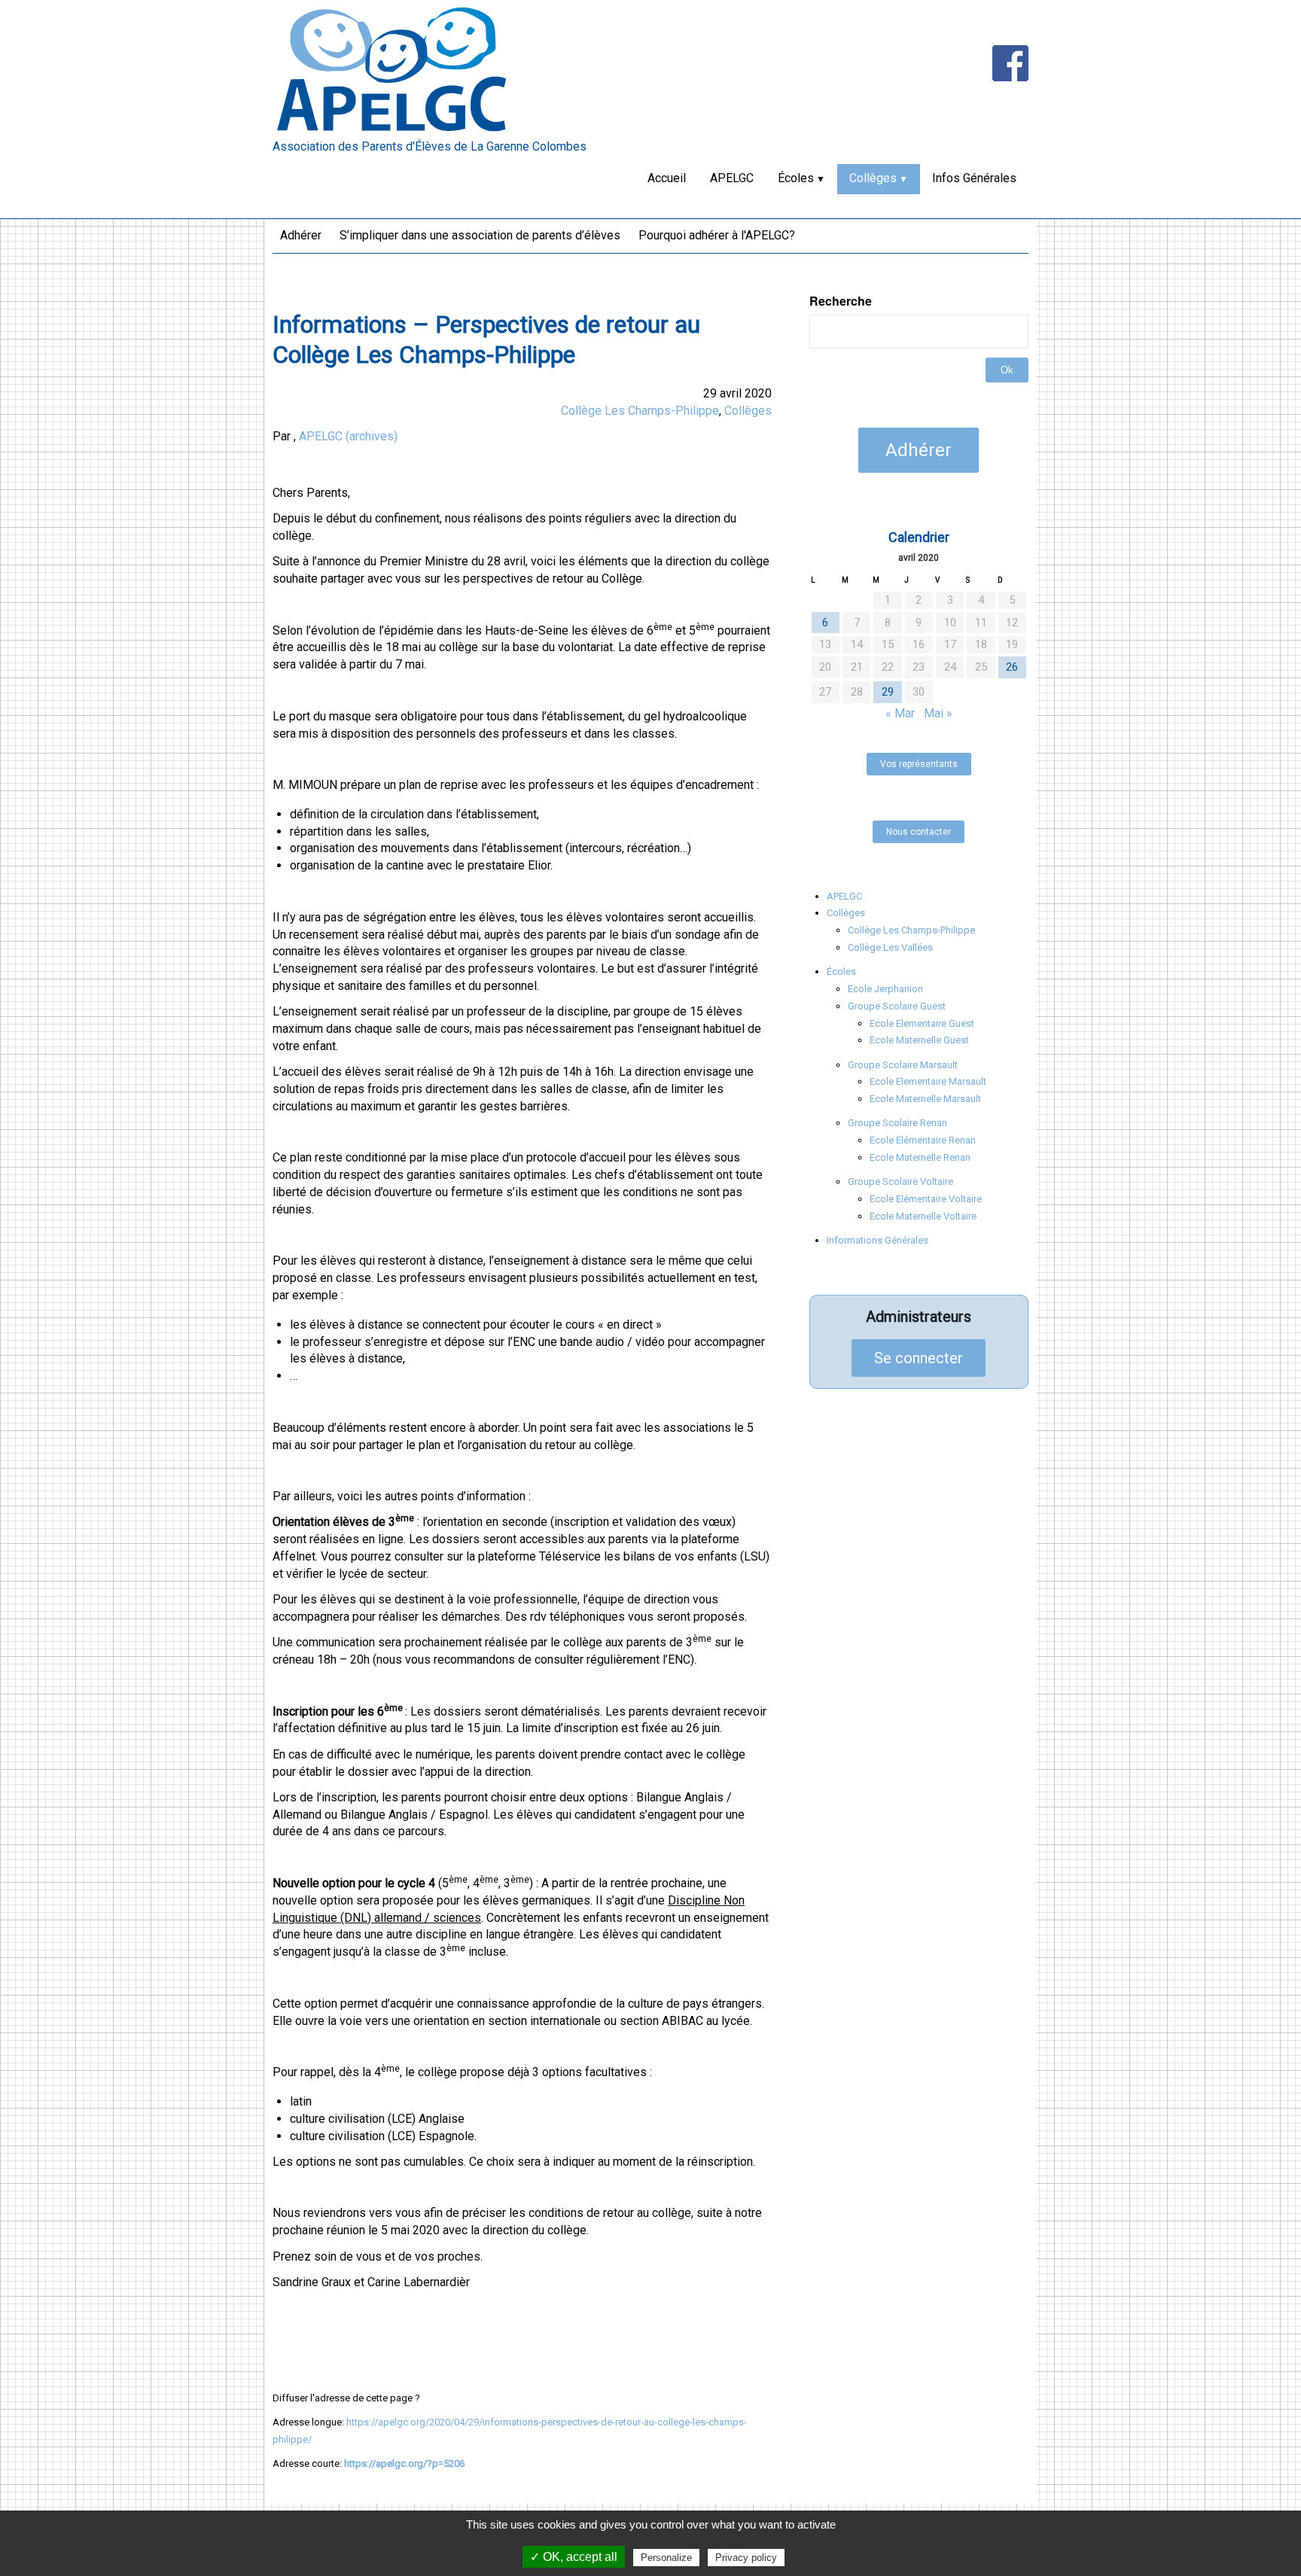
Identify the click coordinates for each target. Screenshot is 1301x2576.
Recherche (841, 301)
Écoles (796, 178)
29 (888, 692)
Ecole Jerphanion (885, 989)
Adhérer (301, 235)
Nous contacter (919, 832)
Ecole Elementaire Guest (922, 1023)
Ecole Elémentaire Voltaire (926, 1199)
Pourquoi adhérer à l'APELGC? (717, 235)
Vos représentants (919, 764)
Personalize (666, 2558)
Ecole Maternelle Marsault (925, 1099)
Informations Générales (877, 1240)
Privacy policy (746, 2558)
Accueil (667, 178)
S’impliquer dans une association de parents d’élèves (480, 235)
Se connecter (919, 1358)
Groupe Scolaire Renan (897, 1123)
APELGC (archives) (348, 436)
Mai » (938, 713)
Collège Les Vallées (890, 947)
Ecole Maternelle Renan (920, 1157)
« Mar (900, 713)
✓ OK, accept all (574, 2557)
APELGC (732, 178)
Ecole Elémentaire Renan (923, 1140)
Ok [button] (1007, 370)
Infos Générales (974, 178)
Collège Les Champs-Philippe (640, 411)
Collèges (873, 178)
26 (1012, 667)
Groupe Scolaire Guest (897, 1006)
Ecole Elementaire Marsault (928, 1081)
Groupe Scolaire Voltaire (900, 1181)
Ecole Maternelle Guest (919, 1040)
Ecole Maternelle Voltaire (923, 1216)
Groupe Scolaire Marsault (903, 1065)
